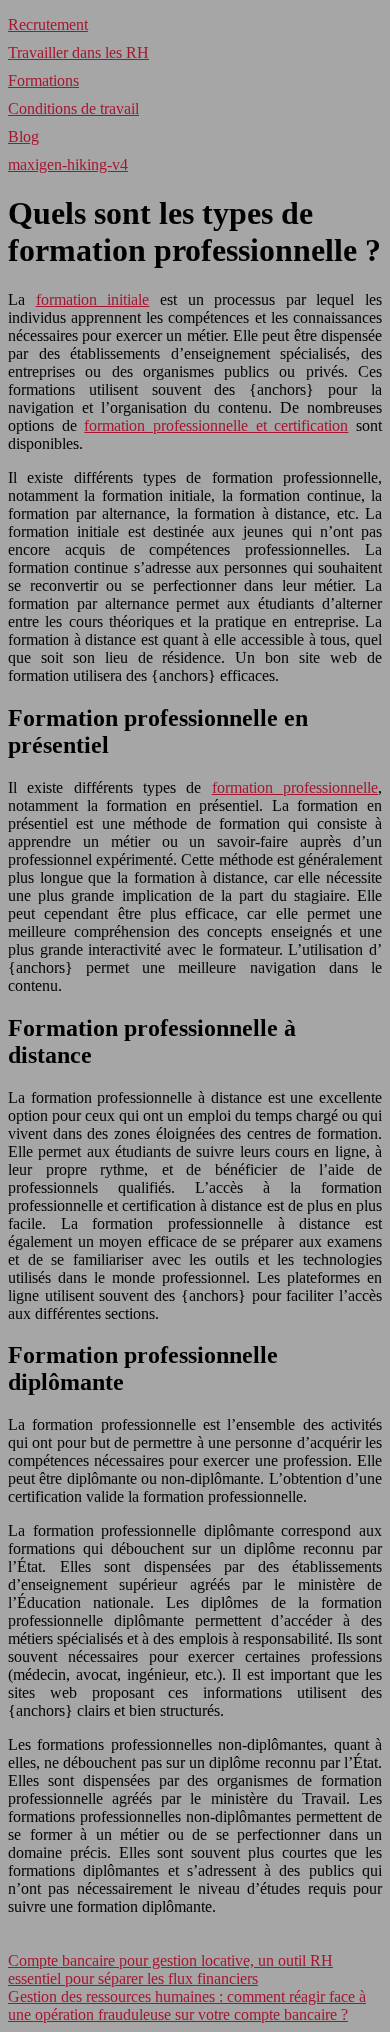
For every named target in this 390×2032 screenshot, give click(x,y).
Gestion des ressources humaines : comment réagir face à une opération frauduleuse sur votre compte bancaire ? (187, 2005)
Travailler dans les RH (78, 52)
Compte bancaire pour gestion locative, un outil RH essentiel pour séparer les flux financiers (170, 1969)
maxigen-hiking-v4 (68, 164)
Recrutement (48, 24)
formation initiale (93, 299)
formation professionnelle (295, 787)
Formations (43, 80)
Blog (23, 136)
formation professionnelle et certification (216, 425)
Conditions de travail (73, 108)
